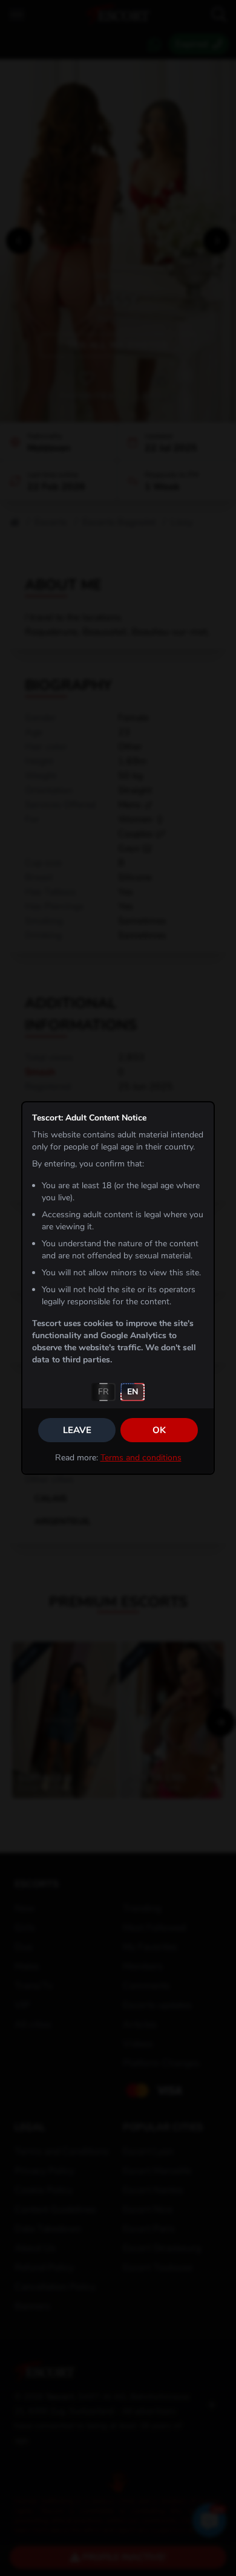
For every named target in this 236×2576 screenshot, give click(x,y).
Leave (77, 1430)
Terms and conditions (141, 1458)
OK (159, 1430)
